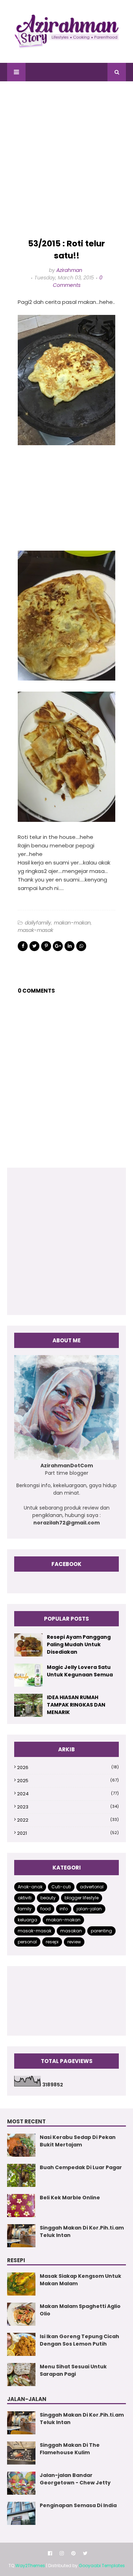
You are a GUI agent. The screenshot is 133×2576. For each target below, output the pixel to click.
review (74, 1942)
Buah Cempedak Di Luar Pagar (81, 2167)
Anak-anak (30, 1887)
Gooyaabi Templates (102, 2566)
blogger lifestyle (82, 1898)
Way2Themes (30, 2566)
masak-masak (35, 930)
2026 (68, 1767)
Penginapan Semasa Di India (78, 2505)
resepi (52, 1942)
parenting (101, 1931)
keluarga (27, 1920)
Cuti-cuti (61, 1887)
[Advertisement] (66, 160)
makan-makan (72, 923)
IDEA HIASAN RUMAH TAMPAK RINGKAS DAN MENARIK (76, 1705)
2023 (68, 1807)
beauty (48, 1898)
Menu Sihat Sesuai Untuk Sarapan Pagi (73, 2370)
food (46, 1909)
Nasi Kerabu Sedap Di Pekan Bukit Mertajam (78, 2141)
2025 (68, 1781)
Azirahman (69, 270)
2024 (68, 1794)
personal (27, 1942)
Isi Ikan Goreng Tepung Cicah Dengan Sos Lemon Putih (79, 2340)
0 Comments (78, 281)
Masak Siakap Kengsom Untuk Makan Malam (81, 2280)
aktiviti (25, 1898)
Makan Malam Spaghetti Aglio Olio (80, 2310)
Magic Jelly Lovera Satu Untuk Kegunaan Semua (80, 1671)
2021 (68, 1833)
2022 (68, 1820)
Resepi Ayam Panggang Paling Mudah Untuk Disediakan (79, 1644)
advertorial (92, 1887)
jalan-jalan (89, 1909)
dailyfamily (38, 923)
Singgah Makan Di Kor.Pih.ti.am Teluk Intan (82, 2231)
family (25, 1909)
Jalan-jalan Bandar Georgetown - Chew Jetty (75, 2479)
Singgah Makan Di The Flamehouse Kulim (70, 2449)
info (64, 1909)
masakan (71, 1931)
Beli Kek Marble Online (70, 2198)
